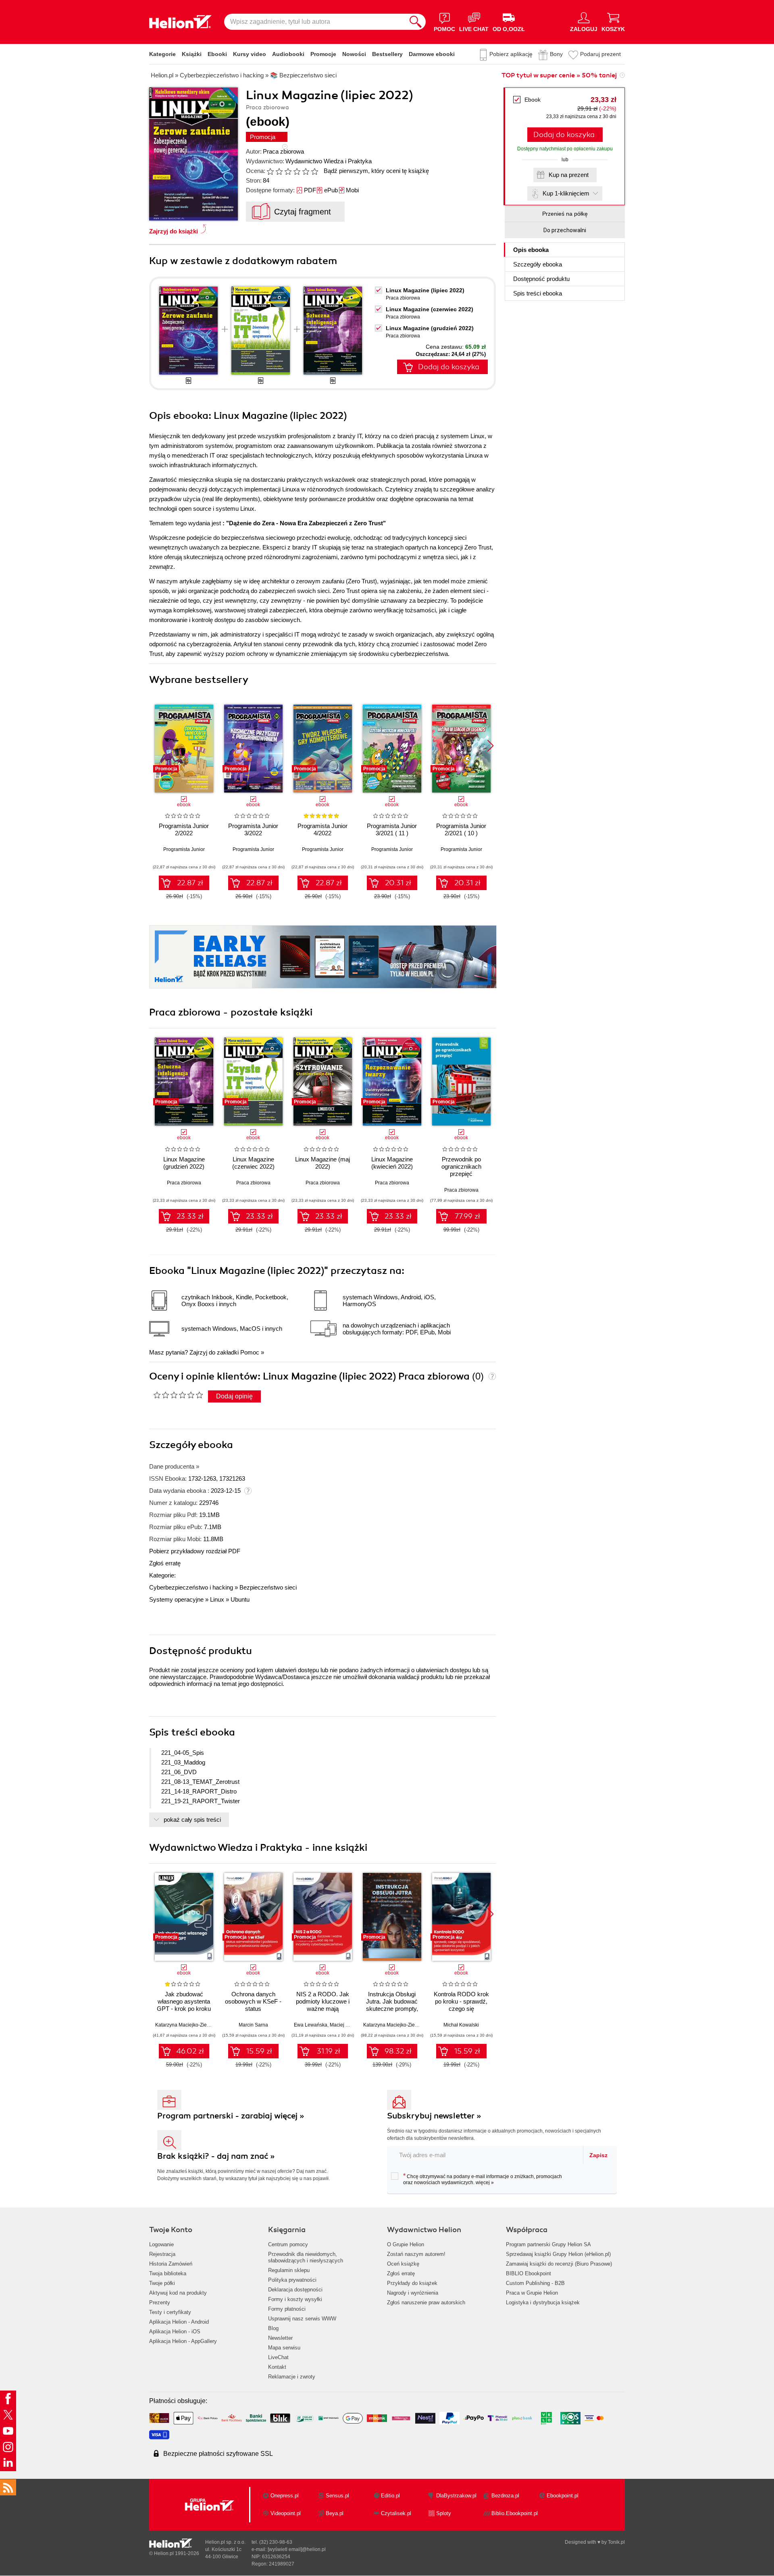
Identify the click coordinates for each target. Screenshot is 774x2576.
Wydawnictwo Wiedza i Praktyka (329, 161)
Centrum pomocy (288, 2244)
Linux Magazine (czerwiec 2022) (430, 309)
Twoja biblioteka (168, 2273)
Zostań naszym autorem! (416, 2254)
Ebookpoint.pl (563, 2496)
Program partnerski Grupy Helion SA (548, 2244)
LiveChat (278, 2357)
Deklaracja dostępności (295, 2290)
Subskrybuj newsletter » (434, 2116)
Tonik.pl (616, 2542)
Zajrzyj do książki (174, 231)
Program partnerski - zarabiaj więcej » (231, 2116)
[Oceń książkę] (293, 171)
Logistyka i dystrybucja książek (543, 2302)
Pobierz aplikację (511, 54)
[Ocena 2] (279, 171)
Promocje (323, 54)
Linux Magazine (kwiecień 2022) (392, 1163)
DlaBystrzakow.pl (456, 2496)
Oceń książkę (403, 2264)
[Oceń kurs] (178, 1395)
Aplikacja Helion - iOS (175, 2332)
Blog (273, 2328)
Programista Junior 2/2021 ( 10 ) (461, 829)
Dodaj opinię (234, 1396)
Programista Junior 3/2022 (253, 829)
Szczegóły (538, 264)
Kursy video (250, 54)
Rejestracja (162, 2254)
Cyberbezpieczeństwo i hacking (191, 1587)
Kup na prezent (569, 175)
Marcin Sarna (253, 2025)
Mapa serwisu (284, 2348)
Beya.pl (335, 2513)
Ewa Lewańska (311, 2025)
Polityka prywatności (292, 2280)
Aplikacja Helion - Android (179, 2322)
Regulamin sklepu (289, 2270)
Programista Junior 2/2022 (184, 829)
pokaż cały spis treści (192, 1820)
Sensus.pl (337, 2496)
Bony (556, 54)
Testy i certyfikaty (170, 2312)
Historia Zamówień (171, 2264)
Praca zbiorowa (283, 151)
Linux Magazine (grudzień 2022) (430, 328)
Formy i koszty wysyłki (295, 2299)
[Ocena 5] (306, 171)
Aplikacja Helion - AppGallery (183, 2341)
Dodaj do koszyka (564, 135)
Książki (192, 54)
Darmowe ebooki (432, 54)
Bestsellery (387, 54)
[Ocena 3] (288, 171)
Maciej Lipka (344, 2025)
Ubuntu (240, 1599)
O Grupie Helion (406, 2244)
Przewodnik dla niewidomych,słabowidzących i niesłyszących (306, 2257)
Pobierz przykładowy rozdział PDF (195, 1551)
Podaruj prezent (600, 54)
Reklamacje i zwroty (292, 2377)
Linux (217, 1599)
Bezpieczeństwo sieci (268, 1587)
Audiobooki (288, 54)
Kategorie (162, 54)
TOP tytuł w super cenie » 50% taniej (559, 75)
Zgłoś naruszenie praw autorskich (426, 2302)
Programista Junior (184, 849)
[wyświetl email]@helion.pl (297, 2549)
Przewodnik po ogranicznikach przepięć (461, 1166)
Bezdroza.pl (505, 2496)
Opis (531, 250)
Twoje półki (162, 2283)
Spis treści (538, 293)
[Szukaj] (416, 22)
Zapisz (598, 2155)
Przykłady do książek (412, 2283)
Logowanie (161, 2244)
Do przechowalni (565, 230)
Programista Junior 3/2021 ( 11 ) (392, 829)
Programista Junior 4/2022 (322, 829)
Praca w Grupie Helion (532, 2293)
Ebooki (217, 54)
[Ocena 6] (314, 171)
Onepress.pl (285, 2496)
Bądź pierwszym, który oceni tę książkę (376, 171)
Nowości (354, 54)
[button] (490, 746)
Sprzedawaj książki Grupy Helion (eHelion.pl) (558, 2254)
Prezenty (160, 2302)
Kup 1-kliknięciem (566, 193)
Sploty (444, 2513)
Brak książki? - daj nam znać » (216, 2156)
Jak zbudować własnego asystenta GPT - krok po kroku (184, 2001)
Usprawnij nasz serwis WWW (302, 2319)
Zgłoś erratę (165, 1563)
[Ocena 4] (297, 171)
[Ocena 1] (270, 171)
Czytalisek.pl (396, 2513)
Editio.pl (390, 2496)
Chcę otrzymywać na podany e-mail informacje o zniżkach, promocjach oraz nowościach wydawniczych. (483, 2179)
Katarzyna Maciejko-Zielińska (187, 2025)
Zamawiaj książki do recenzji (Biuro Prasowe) (559, 2264)
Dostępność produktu (541, 279)
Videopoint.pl (286, 2513)
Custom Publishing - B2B (535, 2283)
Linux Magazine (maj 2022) (322, 1163)
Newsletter (280, 2338)
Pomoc (250, 1352)
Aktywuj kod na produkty (178, 2293)
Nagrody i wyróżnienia (413, 2293)
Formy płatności (287, 2309)
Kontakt (277, 2367)
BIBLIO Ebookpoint (528, 2273)
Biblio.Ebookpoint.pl (515, 2513)
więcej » (485, 2183)
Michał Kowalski (461, 2025)
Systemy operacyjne (176, 1599)
